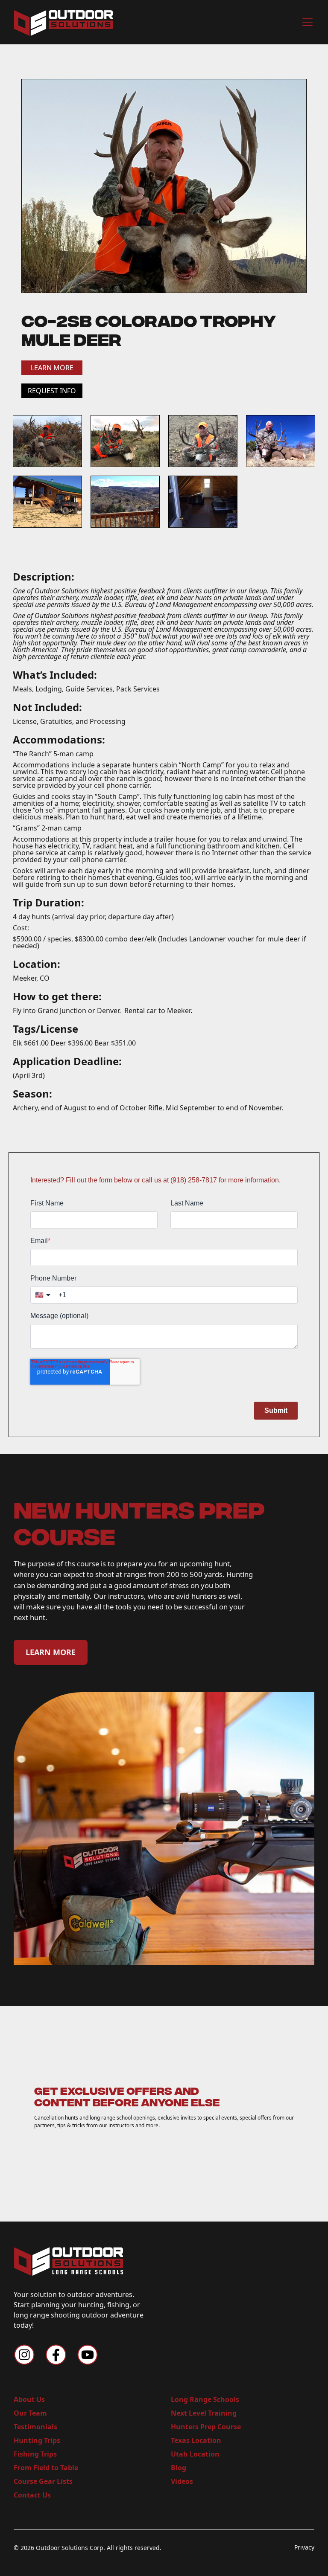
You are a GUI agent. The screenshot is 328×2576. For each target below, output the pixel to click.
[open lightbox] (164, 186)
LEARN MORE (52, 368)
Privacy (304, 2547)
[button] (306, 22)
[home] (64, 22)
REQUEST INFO (52, 391)
